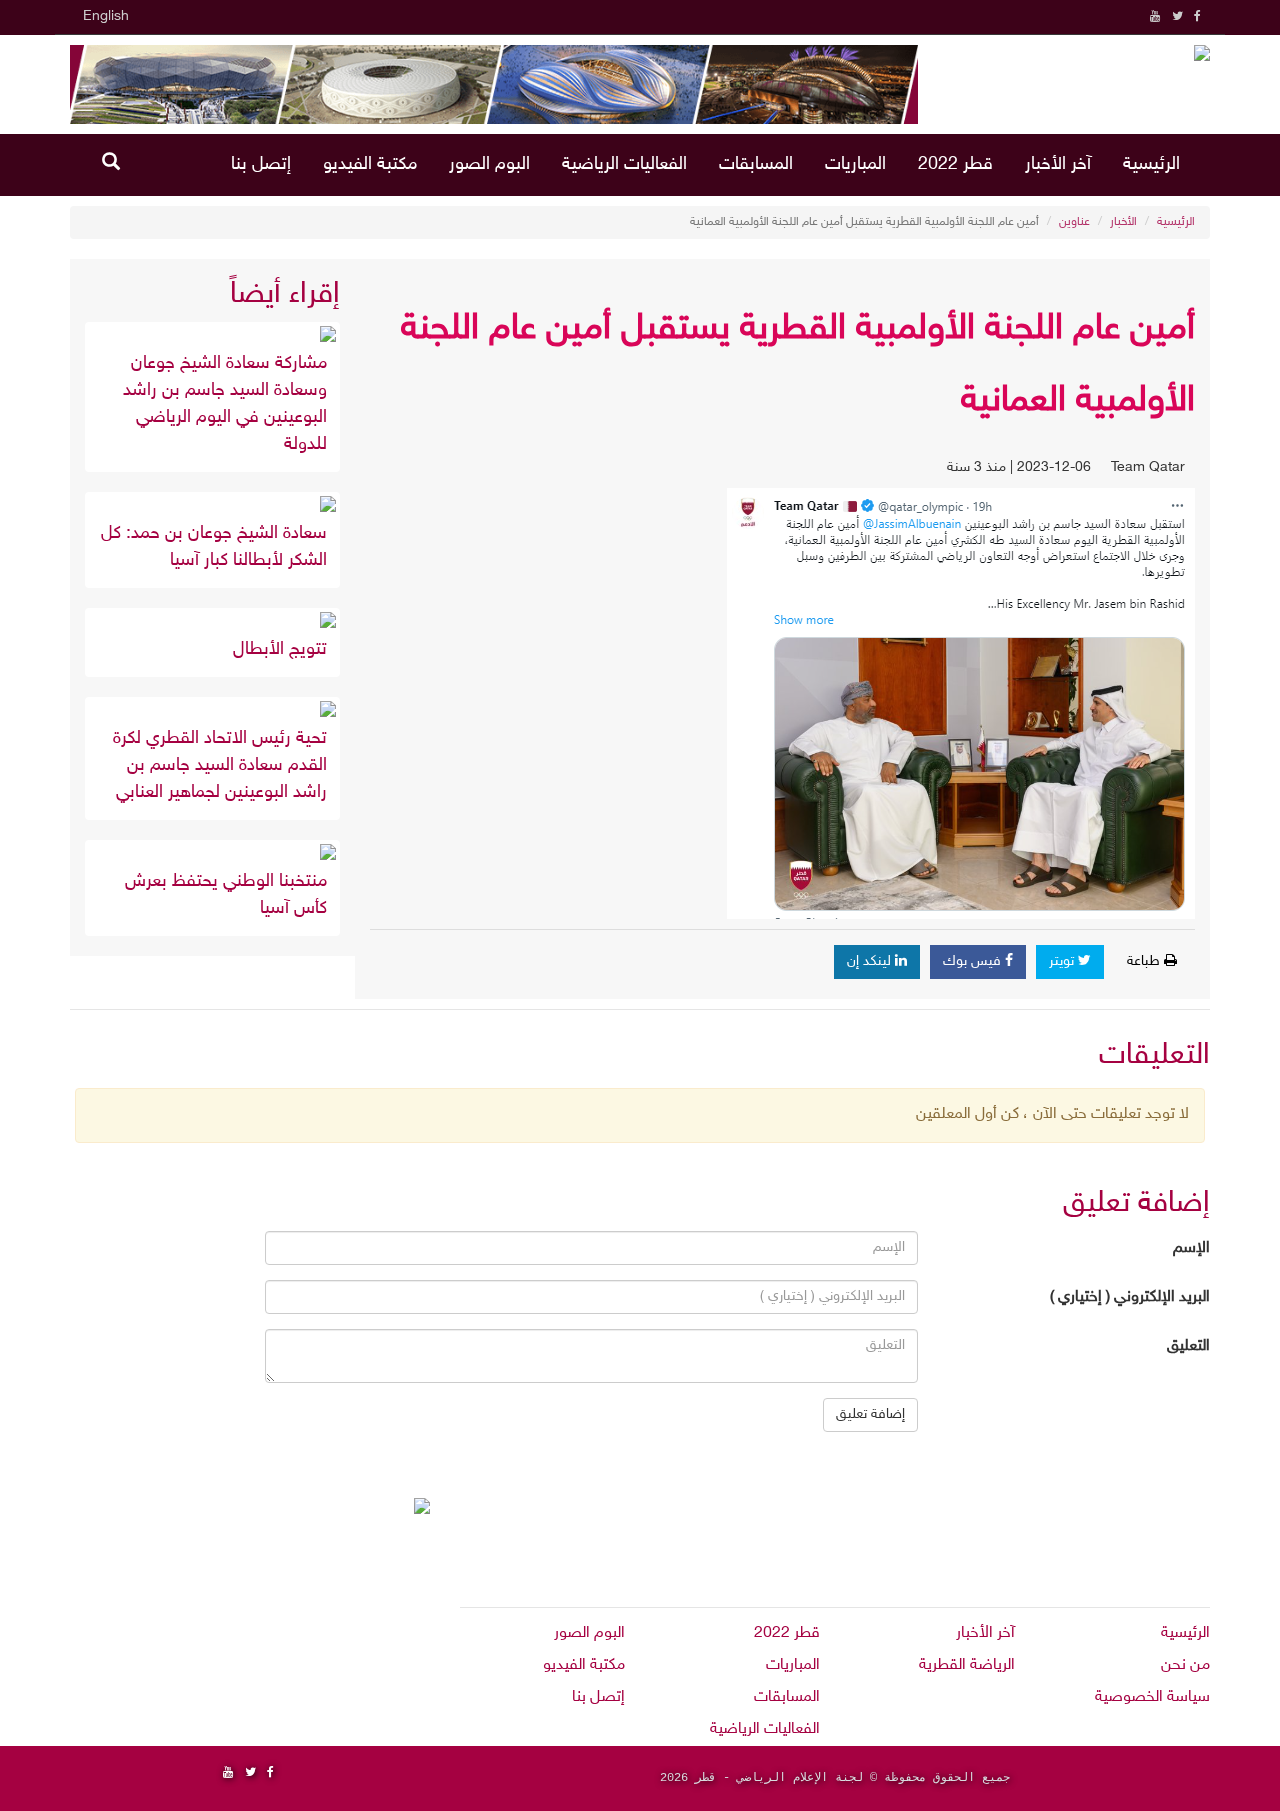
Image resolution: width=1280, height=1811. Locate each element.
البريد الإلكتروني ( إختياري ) (1130, 1297)
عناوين (1074, 222)
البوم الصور (489, 165)
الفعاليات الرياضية (624, 165)
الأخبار (1123, 222)
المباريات (855, 165)
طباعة (1145, 961)
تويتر (1063, 961)
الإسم (1191, 1248)
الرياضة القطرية (967, 1665)
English (106, 16)
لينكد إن (871, 961)
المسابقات (756, 165)
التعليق (1188, 1346)
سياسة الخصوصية (1152, 1697)
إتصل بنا (261, 165)
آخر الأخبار (1058, 165)
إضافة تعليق (870, 1414)
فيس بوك (974, 961)
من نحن (1185, 1665)
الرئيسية (1151, 165)
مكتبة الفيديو (370, 165)
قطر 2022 (955, 165)
